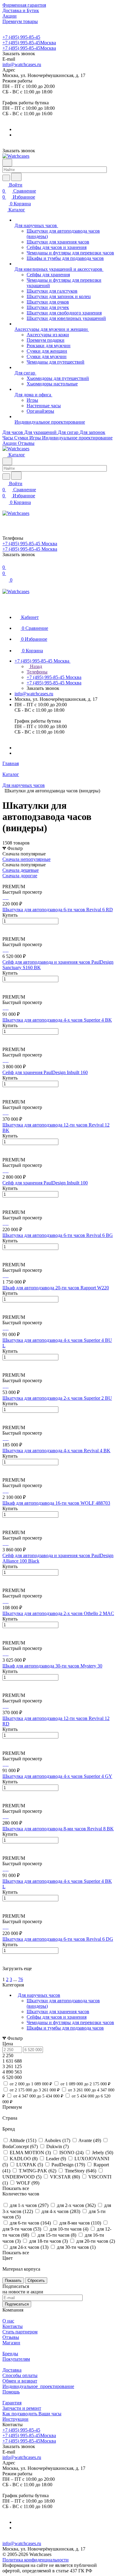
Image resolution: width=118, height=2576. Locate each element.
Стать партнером (20, 2332)
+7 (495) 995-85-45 (21, 37)
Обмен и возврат (20, 2381)
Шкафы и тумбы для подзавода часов (65, 2028)
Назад (35, 666)
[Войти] (5, 520)
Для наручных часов (39, 1995)
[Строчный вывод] (8, 881)
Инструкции (15, 2419)
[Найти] (16, 177)
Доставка (12, 2370)
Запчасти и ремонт (22, 2408)
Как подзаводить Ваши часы (32, 2414)
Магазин (11, 2343)
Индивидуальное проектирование (38, 2386)
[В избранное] (5, 927)
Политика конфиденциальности (36, 2560)
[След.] (3, 1974)
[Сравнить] (5, 934)
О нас (8, 2321)
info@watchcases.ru (22, 64)
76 (21, 1979)
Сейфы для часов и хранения (57, 2017)
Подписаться (17, 2304)
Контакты (13, 2326)
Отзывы (11, 2337)
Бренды (10, 2354)
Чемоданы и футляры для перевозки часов (70, 2022)
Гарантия (12, 2403)
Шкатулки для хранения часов (58, 2012)
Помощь (11, 2392)
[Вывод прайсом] (12, 881)
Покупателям (16, 2359)
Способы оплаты (20, 2375)
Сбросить (36, 2280)
